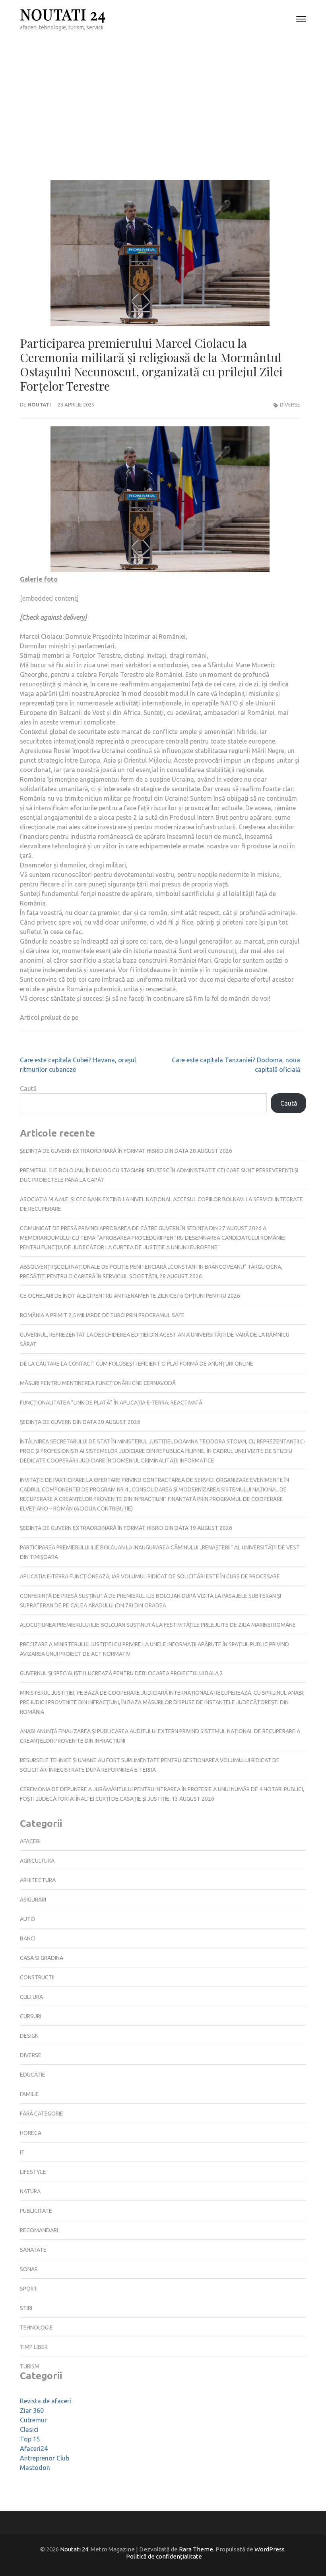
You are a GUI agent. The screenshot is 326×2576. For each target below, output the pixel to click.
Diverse (290, 405)
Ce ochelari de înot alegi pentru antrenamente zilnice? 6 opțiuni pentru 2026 (130, 1296)
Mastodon (35, 2468)
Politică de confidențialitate (164, 2556)
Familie (29, 2094)
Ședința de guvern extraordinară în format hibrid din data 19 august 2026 (126, 1528)
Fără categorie (42, 2114)
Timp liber (34, 2347)
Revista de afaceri (46, 2401)
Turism (30, 2366)
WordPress (270, 2549)
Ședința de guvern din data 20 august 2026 (80, 1422)
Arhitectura (38, 1880)
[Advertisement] (163, 98)
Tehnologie (36, 2327)
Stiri (26, 2308)
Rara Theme (196, 2549)
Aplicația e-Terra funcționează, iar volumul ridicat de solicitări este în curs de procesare (150, 1576)
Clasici (29, 2430)
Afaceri (30, 1841)
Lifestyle (33, 2172)
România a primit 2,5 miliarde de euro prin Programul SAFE (102, 1315)
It (22, 2152)
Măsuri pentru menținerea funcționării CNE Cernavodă (98, 1383)
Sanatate (33, 2250)
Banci (28, 1938)
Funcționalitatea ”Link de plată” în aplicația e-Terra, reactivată (111, 1403)
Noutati (39, 405)
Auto (27, 1919)
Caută (28, 1089)
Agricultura (37, 1861)
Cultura (31, 1997)
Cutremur (33, 2420)
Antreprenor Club (45, 2458)
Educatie (33, 2075)
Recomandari (39, 2230)
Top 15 (30, 2439)
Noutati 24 (63, 14)
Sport (29, 2289)
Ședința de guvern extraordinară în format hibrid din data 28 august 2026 (126, 1151)
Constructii (37, 1977)
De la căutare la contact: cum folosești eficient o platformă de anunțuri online (137, 1364)
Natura (30, 2191)
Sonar (29, 2269)
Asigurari (33, 1900)
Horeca (31, 2133)
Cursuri (31, 2016)
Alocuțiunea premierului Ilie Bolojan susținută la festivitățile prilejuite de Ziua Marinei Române (158, 1625)
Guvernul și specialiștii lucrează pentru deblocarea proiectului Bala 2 (121, 1673)
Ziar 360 (32, 2410)
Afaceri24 (34, 2449)
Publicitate (36, 2211)
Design (29, 2036)
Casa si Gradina (42, 1958)
